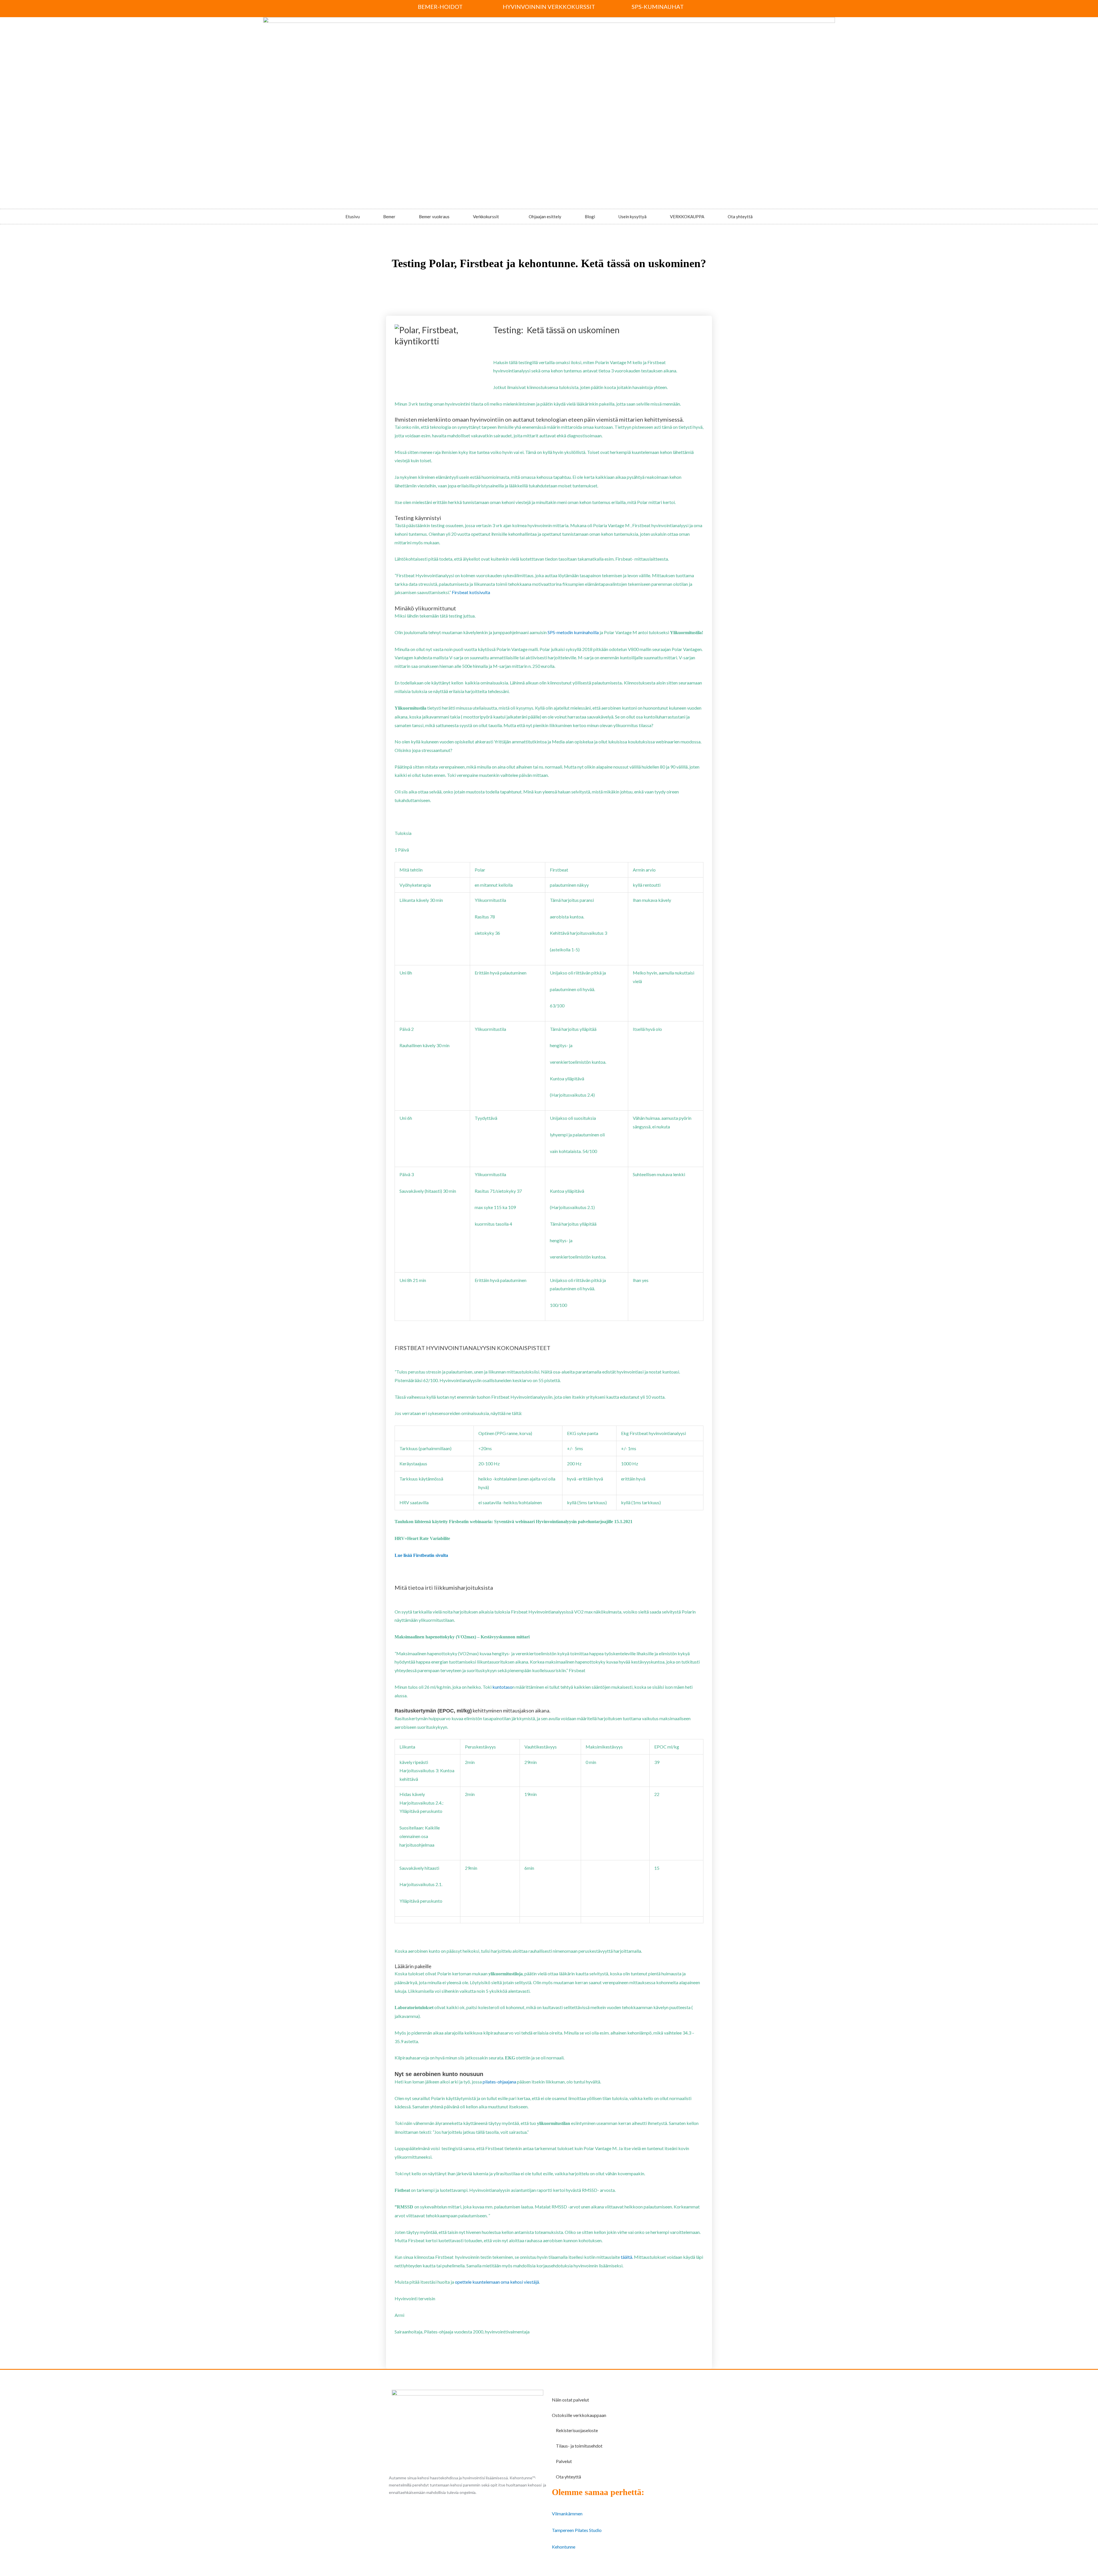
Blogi (590, 217)
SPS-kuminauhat (658, 7)
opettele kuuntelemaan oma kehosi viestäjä (497, 2282)
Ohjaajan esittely (545, 217)
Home (454, 281)
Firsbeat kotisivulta (471, 592)
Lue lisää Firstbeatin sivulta (421, 1555)
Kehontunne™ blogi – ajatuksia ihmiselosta (499, 281)
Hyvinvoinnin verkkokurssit (549, 7)
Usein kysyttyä (632, 217)
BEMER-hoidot (440, 7)
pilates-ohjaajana (499, 2082)
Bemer (389, 217)
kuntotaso (502, 1687)
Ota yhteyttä (740, 217)
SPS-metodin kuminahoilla (573, 632)
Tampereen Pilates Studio (577, 2530)
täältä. (627, 2257)
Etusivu (353, 217)
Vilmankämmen (567, 2514)
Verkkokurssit (486, 217)
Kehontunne (564, 2547)
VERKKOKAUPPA (687, 217)
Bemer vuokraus (434, 217)
